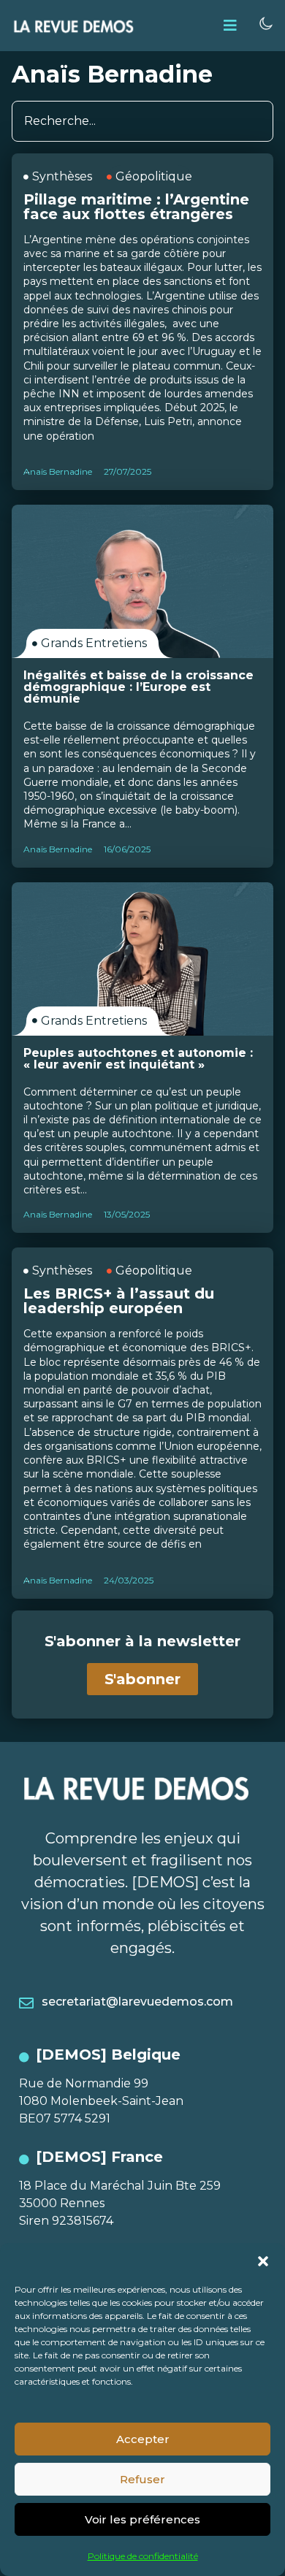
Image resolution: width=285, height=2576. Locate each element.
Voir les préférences (142, 2519)
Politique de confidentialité (143, 2556)
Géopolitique (154, 176)
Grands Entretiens (94, 643)
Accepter (143, 2439)
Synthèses (62, 176)
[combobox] (142, 121)
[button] (263, 2261)
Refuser (142, 2479)
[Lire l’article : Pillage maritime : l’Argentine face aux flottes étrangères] (142, 322)
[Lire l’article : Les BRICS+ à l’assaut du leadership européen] (142, 1423)
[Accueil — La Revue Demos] (73, 26)
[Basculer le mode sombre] (266, 23)
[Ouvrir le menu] (230, 26)
